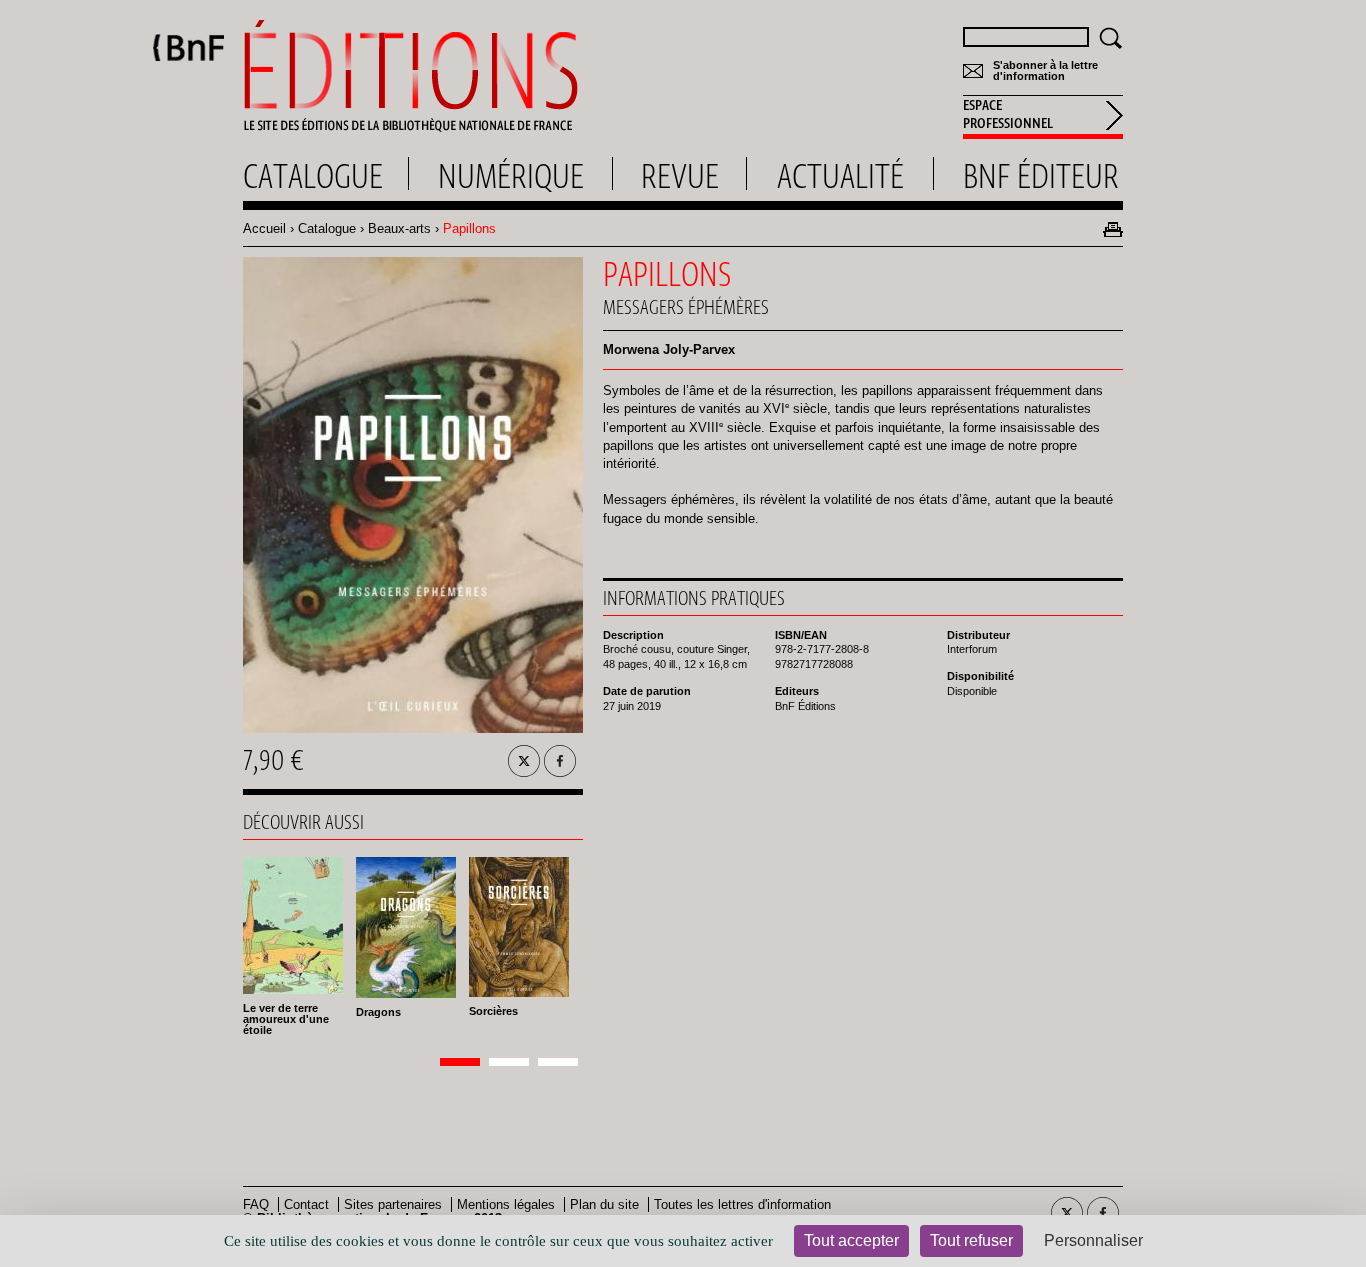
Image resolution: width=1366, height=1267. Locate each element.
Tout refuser (971, 1240)
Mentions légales (506, 1204)
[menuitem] (1043, 117)
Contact (306, 1204)
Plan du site (604, 1204)
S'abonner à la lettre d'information (1045, 71)
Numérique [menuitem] (511, 176)
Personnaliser (1093, 1240)
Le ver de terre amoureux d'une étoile (286, 1019)
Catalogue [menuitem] (313, 176)
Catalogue (327, 228)
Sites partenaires (393, 1204)
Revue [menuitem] (680, 176)
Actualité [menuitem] (840, 176)
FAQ (256, 1204)
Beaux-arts (399, 228)
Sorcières (493, 1011)
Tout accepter (851, 1240)
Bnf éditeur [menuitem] (1041, 176)
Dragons (378, 1012)
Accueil (264, 228)
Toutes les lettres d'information (742, 1204)
